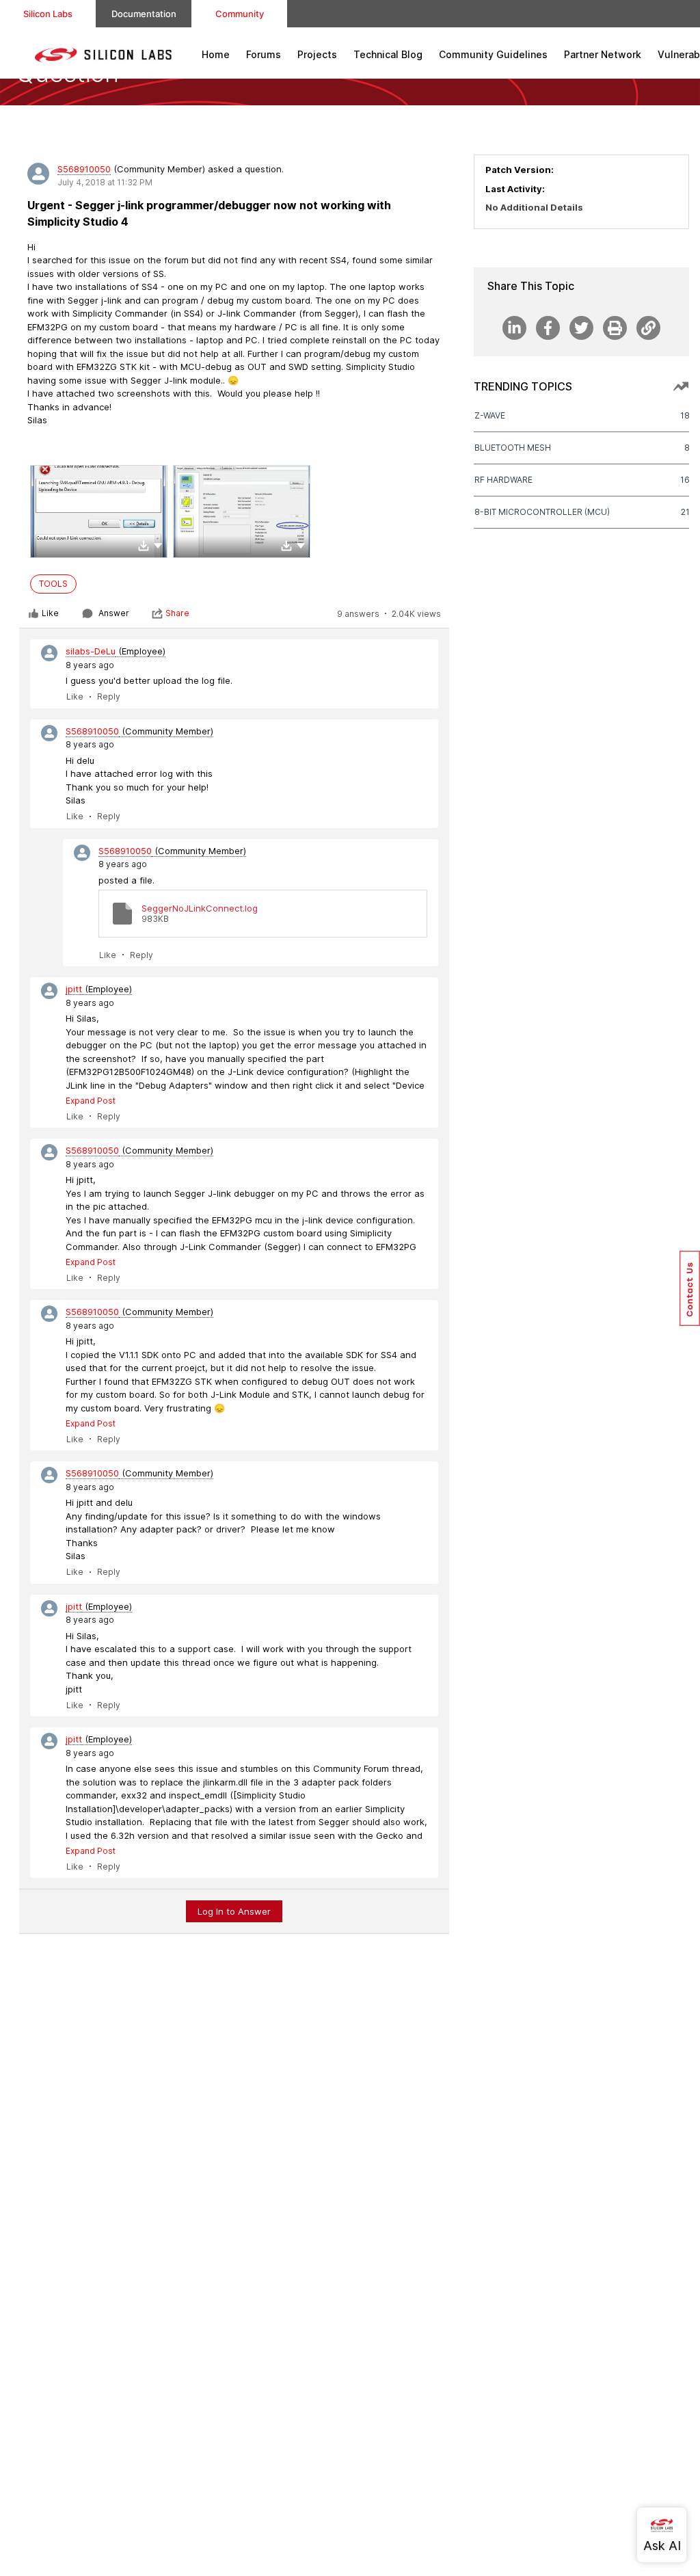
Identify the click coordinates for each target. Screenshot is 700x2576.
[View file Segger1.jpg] (99, 512)
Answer (114, 613)
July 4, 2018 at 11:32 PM (105, 182)
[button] (158, 545)
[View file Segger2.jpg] (242, 512)
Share (177, 613)
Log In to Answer (234, 1911)
